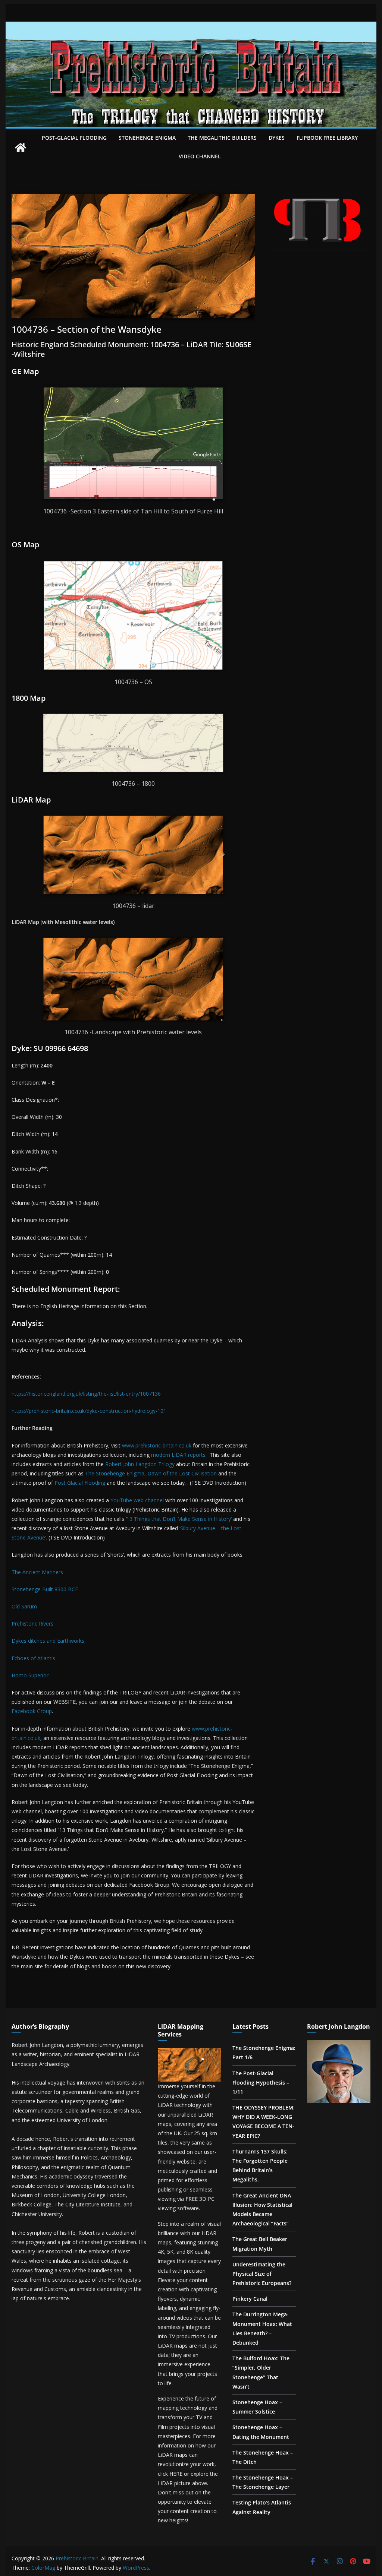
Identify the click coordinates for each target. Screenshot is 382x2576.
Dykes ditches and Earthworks (48, 1641)
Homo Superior (30, 1675)
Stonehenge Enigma (147, 138)
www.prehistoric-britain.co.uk (157, 1445)
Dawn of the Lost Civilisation (182, 1473)
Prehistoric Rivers (32, 1624)
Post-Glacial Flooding (74, 138)
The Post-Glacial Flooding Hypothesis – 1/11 (261, 2083)
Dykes (277, 138)
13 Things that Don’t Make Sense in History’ (179, 1519)
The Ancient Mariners (37, 1572)
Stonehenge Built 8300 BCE (45, 1589)
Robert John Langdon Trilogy (140, 1464)
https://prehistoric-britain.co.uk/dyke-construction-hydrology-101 (89, 1411)
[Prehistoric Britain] (21, 148)
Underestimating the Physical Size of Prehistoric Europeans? (262, 2274)
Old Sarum (24, 1606)
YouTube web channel (137, 1500)
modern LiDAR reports (178, 1455)
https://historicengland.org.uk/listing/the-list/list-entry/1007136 (86, 1394)
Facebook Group (32, 1711)
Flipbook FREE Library (327, 138)
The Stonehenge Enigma (115, 1473)
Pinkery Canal (250, 2299)
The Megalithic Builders (222, 138)
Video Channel (200, 156)
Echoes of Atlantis (33, 1658)
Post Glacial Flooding (80, 1483)
